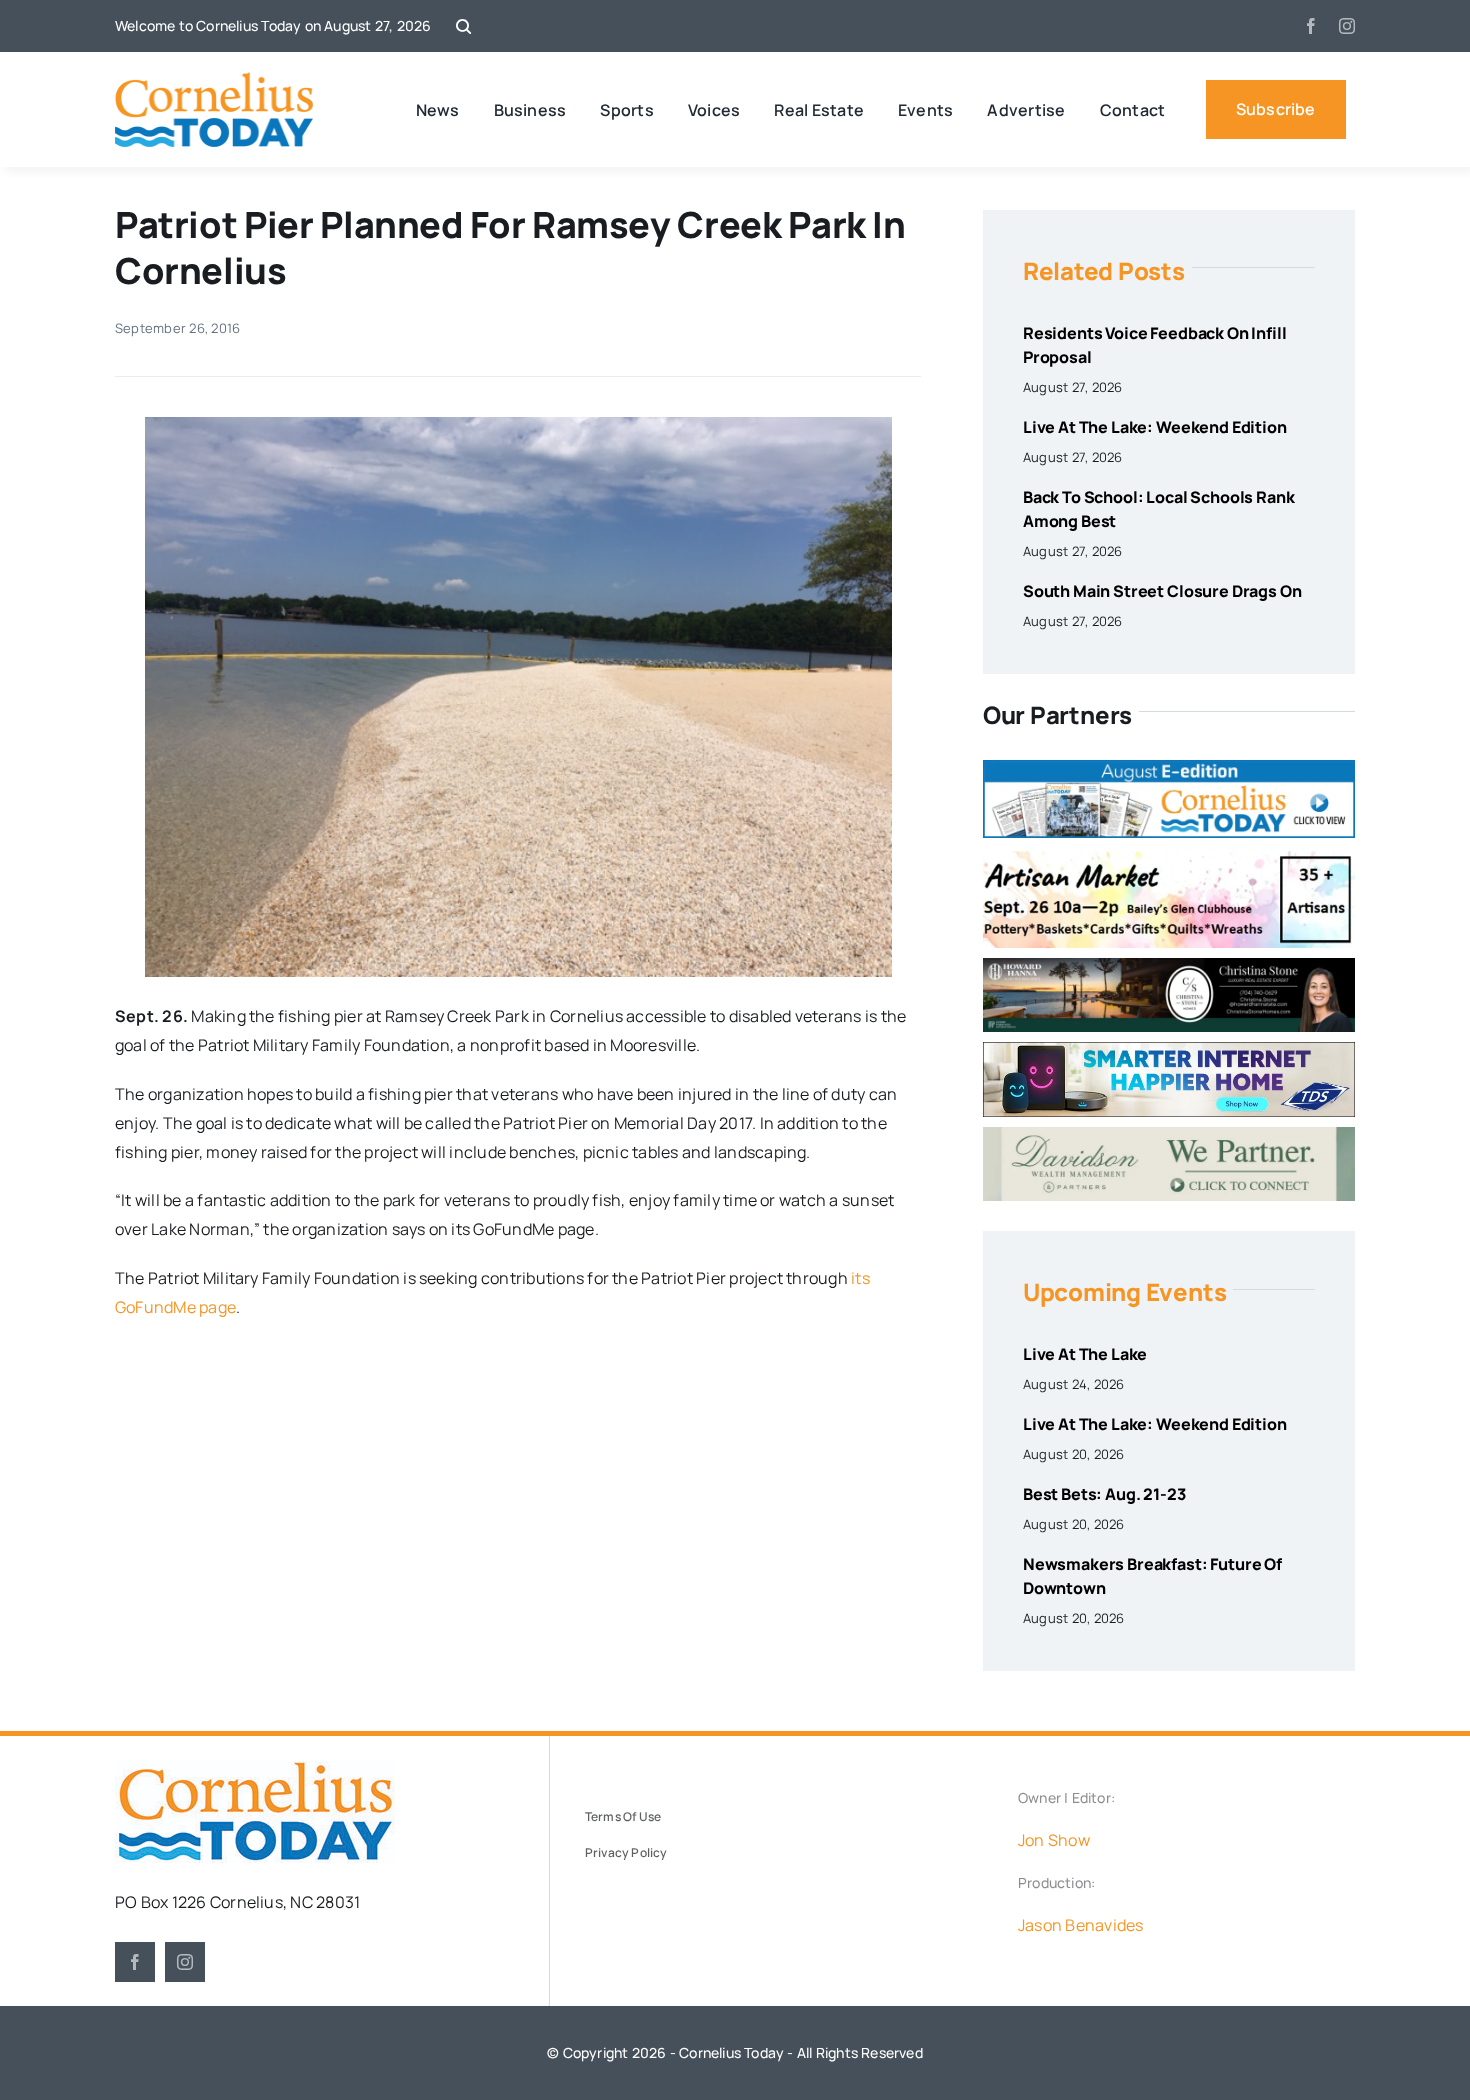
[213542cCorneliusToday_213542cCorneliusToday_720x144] (1169, 1050)
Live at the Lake (1085, 1354)
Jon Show (1054, 1840)
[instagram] (1347, 26)
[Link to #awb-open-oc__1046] (463, 26)
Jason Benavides (1081, 1925)
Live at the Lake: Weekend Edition (1155, 427)
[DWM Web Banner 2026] (1169, 1135)
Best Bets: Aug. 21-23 (1104, 1494)
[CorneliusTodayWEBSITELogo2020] (255, 1769)
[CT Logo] (214, 80)
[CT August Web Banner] (1169, 768)
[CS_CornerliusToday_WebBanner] (1169, 966)
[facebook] (1311, 26)
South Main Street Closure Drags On (1162, 591)
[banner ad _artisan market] (1169, 856)
